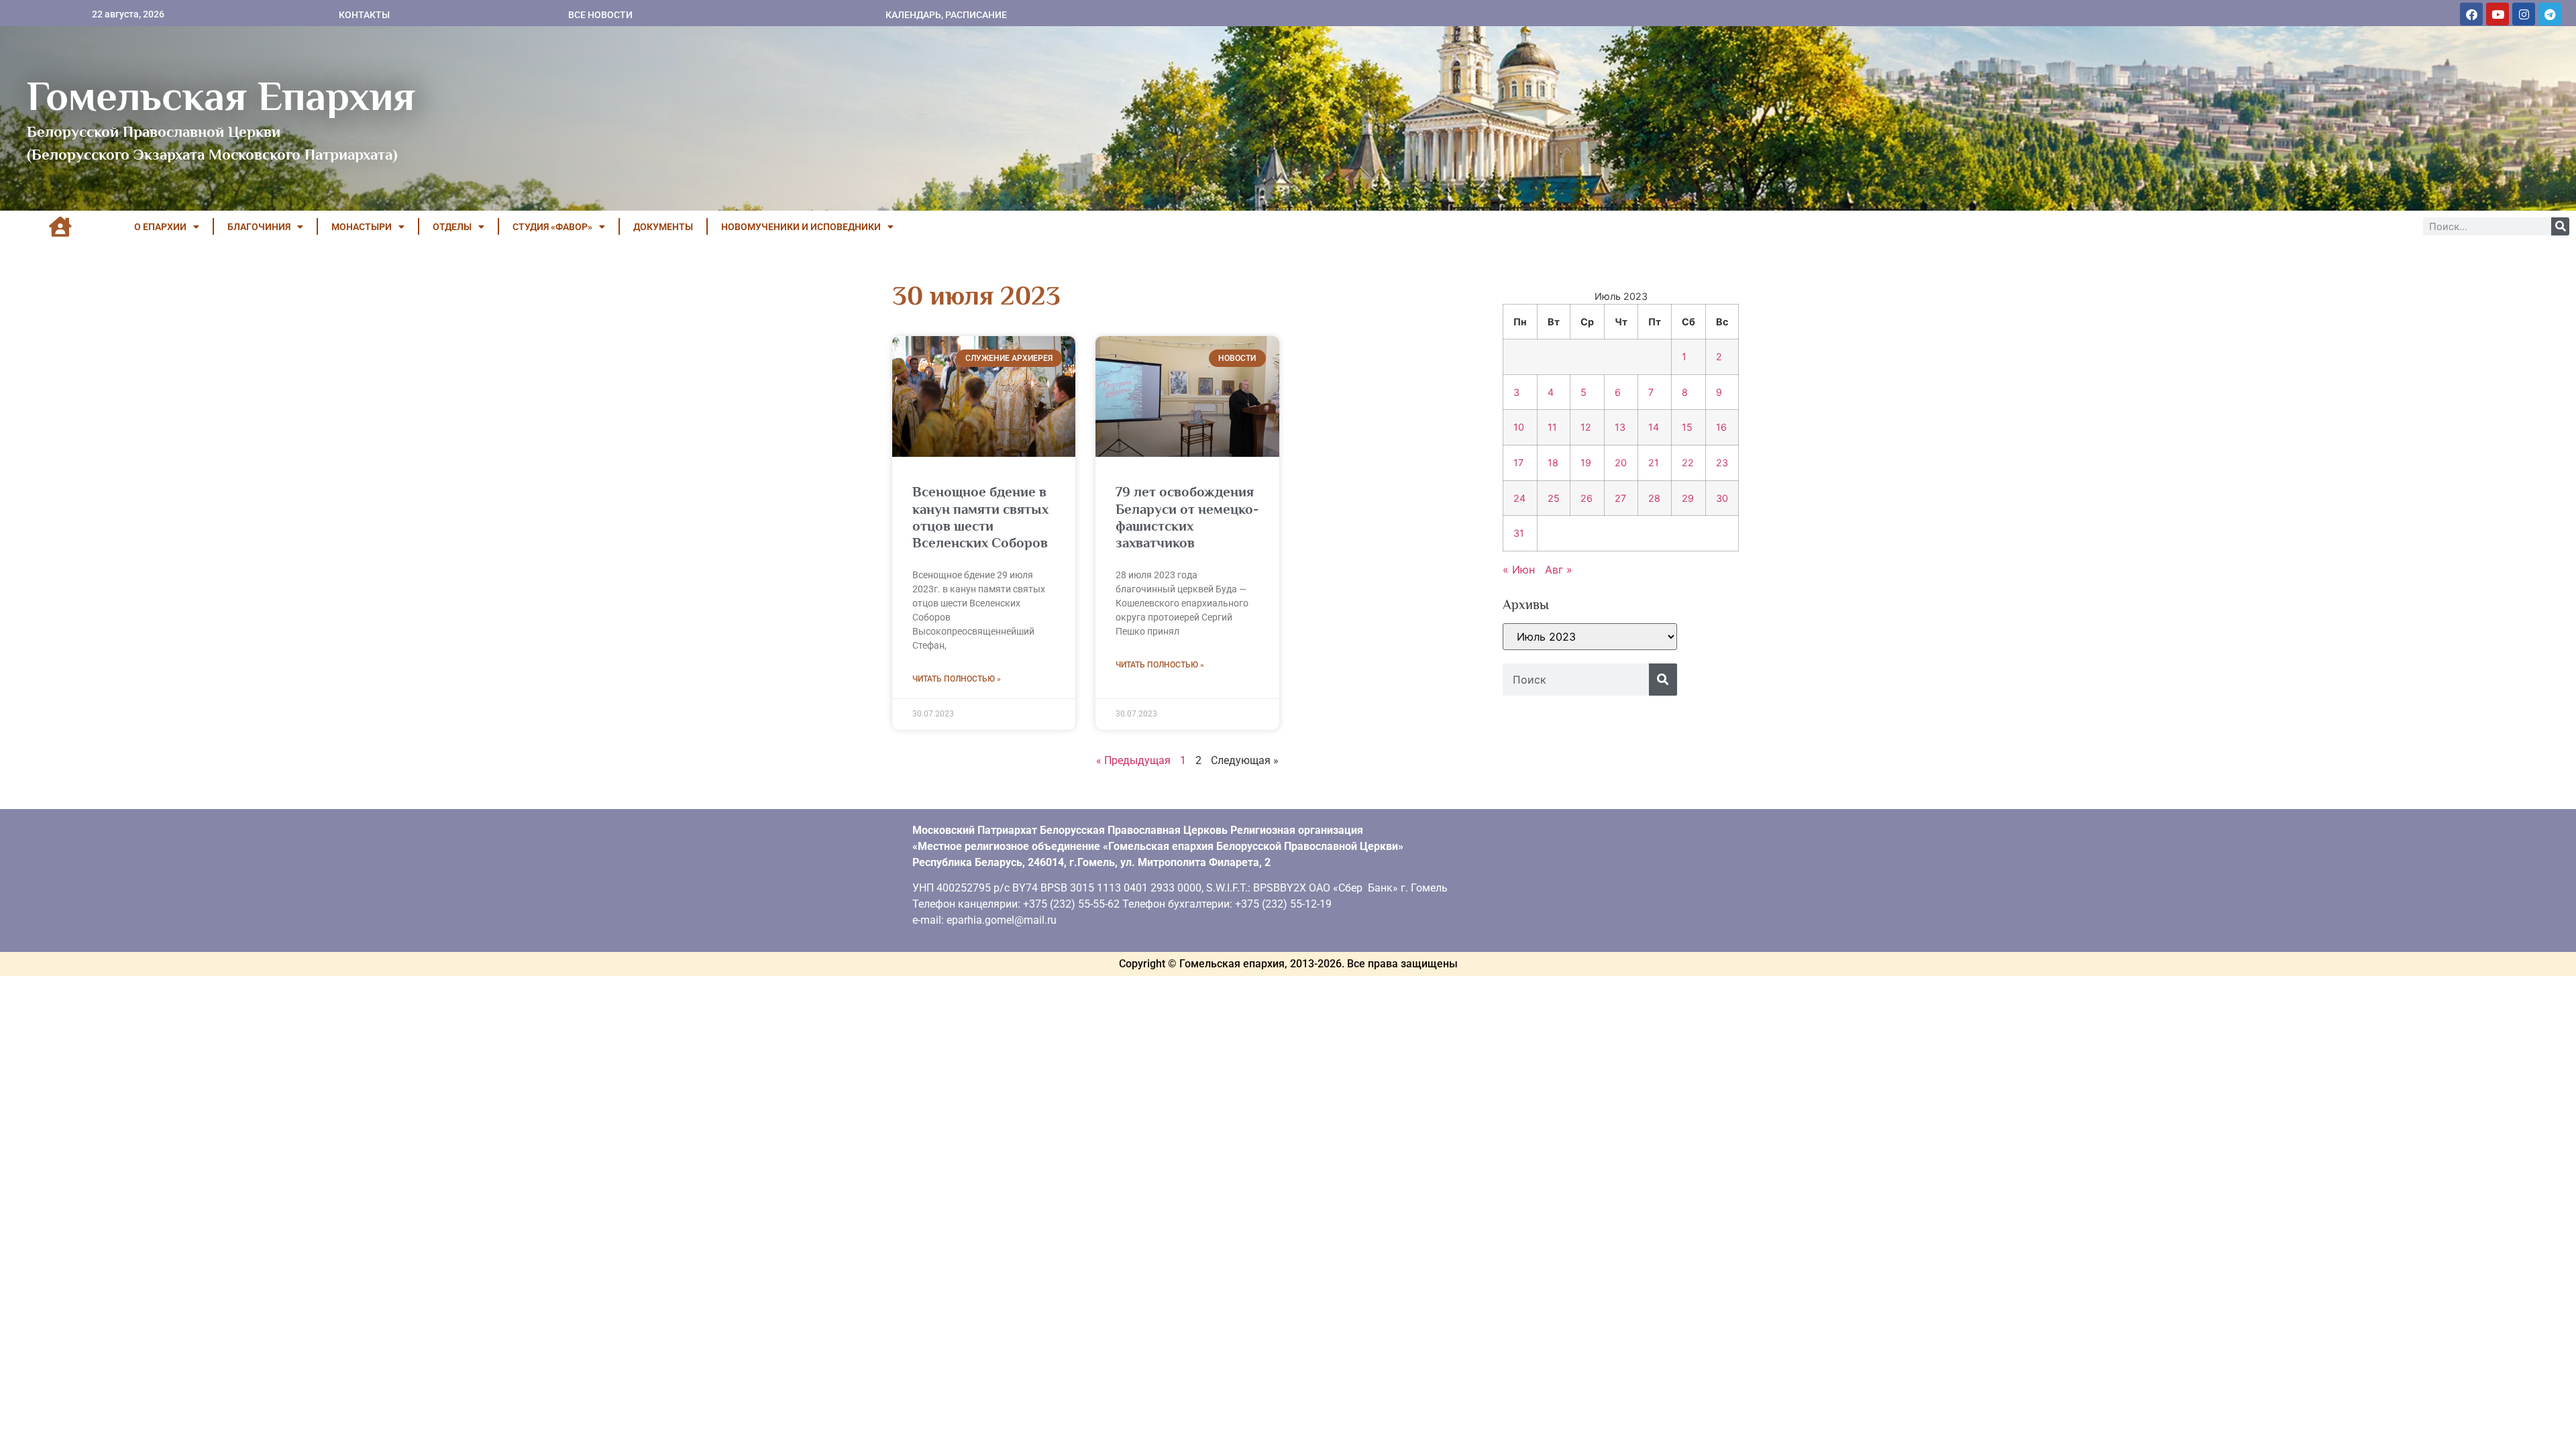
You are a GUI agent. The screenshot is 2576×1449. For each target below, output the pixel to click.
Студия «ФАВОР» (552, 227)
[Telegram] (2550, 14)
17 (1518, 463)
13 (1620, 427)
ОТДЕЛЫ (452, 227)
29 (1688, 498)
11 (1552, 427)
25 (1554, 498)
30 (1722, 498)
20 (1621, 463)
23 (1722, 463)
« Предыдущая (1133, 760)
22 (1688, 463)
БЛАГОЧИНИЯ (259, 227)
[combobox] (1576, 680)
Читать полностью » (957, 679)
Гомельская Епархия (221, 96)
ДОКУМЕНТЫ (663, 227)
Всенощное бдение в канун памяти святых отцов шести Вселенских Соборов (980, 517)
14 (1654, 427)
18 (1553, 463)
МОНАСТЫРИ (362, 227)
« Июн (1519, 570)
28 (1654, 498)
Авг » (1559, 570)
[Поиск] (2560, 226)
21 (1654, 463)
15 (1687, 427)
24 (1519, 498)
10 (1519, 427)
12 (1586, 427)
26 (1587, 498)
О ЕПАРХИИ (160, 227)
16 (1721, 427)
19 (1586, 463)
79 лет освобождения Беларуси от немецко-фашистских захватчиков (1187, 517)
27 (1620, 498)
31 (1519, 533)
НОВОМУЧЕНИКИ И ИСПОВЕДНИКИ (801, 227)
